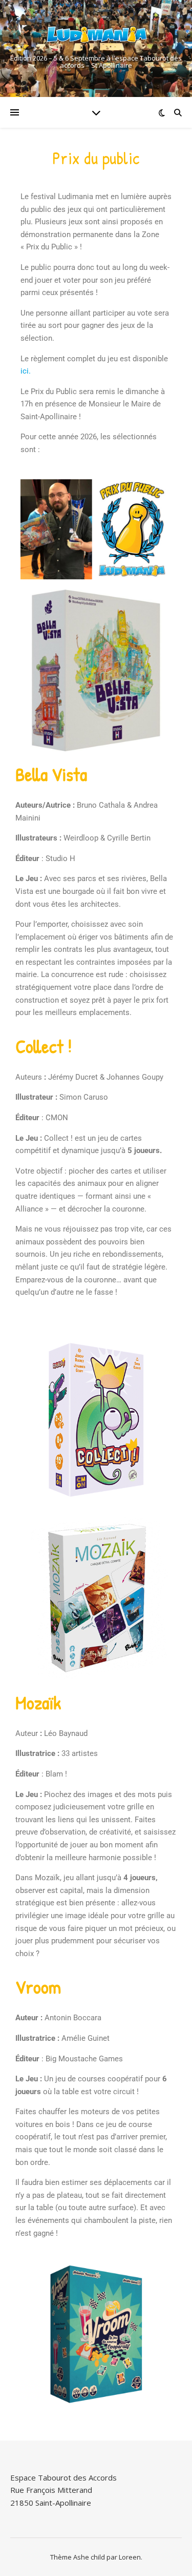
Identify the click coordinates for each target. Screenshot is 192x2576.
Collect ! (44, 1046)
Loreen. (131, 2557)
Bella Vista (51, 774)
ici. (27, 371)
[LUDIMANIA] (96, 36)
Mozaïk (38, 1702)
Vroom (38, 1987)
